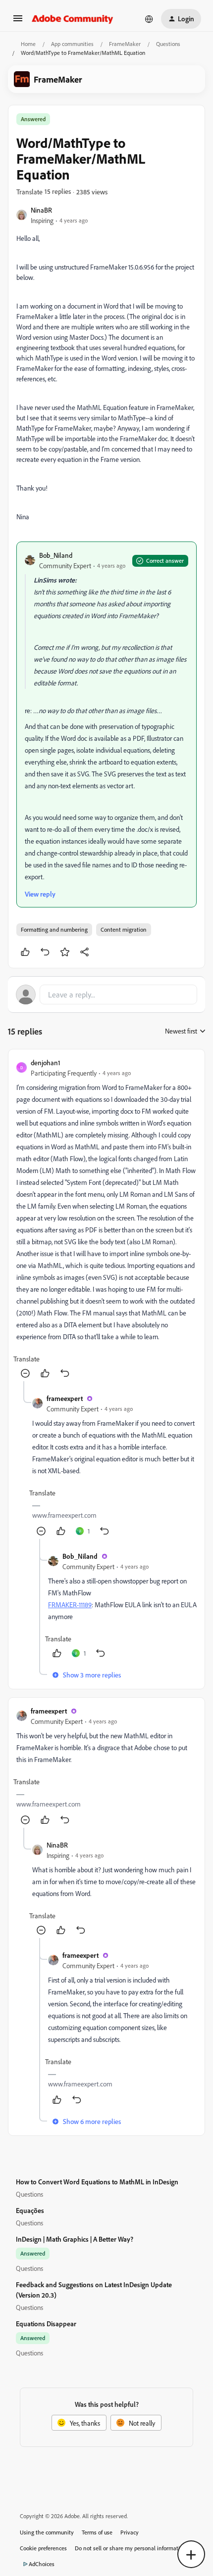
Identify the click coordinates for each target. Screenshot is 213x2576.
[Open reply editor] (106, 994)
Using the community (47, 2532)
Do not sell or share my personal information (131, 2548)
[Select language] (149, 19)
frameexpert (65, 1398)
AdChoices (42, 2564)
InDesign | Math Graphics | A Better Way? (75, 2239)
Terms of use (97, 2532)
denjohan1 (46, 1062)
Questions (168, 44)
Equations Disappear (46, 2324)
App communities (72, 44)
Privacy (130, 2532)
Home (28, 44)
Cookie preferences (43, 2548)
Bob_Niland (56, 555)
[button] (18, 22)
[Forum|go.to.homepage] (73, 19)
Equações (30, 2210)
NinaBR (41, 210)
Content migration (124, 929)
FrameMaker (125, 44)
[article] (106, 1219)
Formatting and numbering (54, 929)
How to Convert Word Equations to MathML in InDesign (97, 2182)
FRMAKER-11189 (70, 1604)
